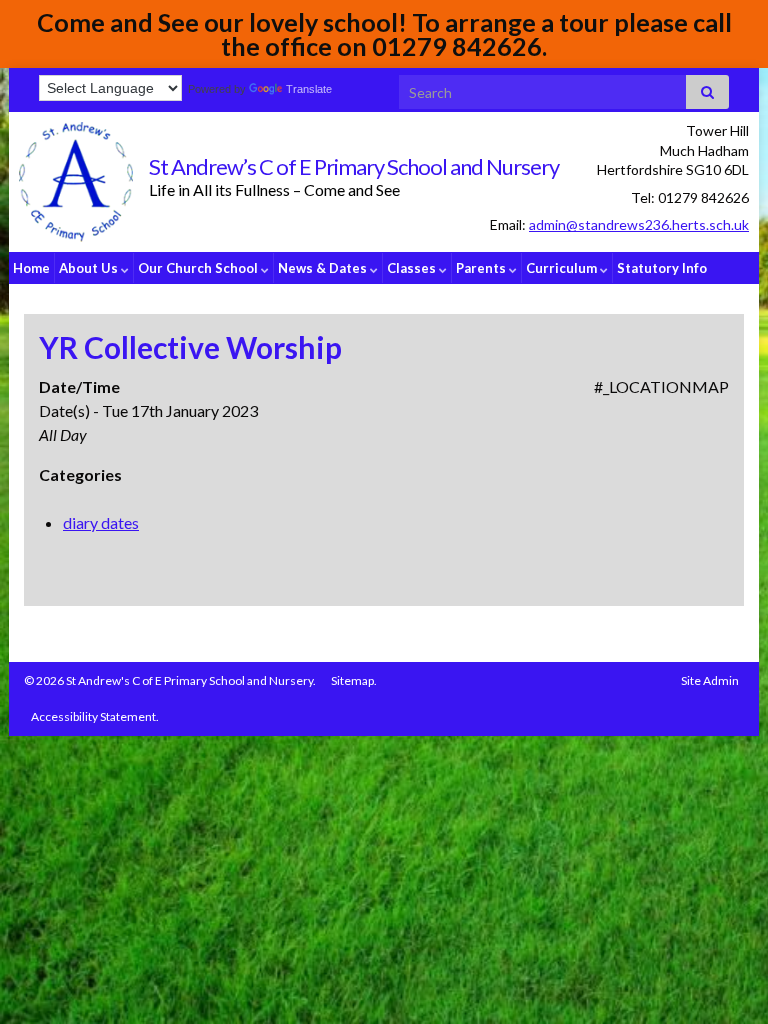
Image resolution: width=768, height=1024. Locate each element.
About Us (90, 268)
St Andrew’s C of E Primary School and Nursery (354, 166)
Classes (413, 268)
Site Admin (710, 680)
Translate (309, 89)
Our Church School (199, 268)
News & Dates (324, 268)
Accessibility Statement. (95, 716)
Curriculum (563, 268)
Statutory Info (662, 268)
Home (31, 268)
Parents (482, 268)
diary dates (101, 522)
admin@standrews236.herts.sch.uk (639, 224)
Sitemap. (354, 680)
